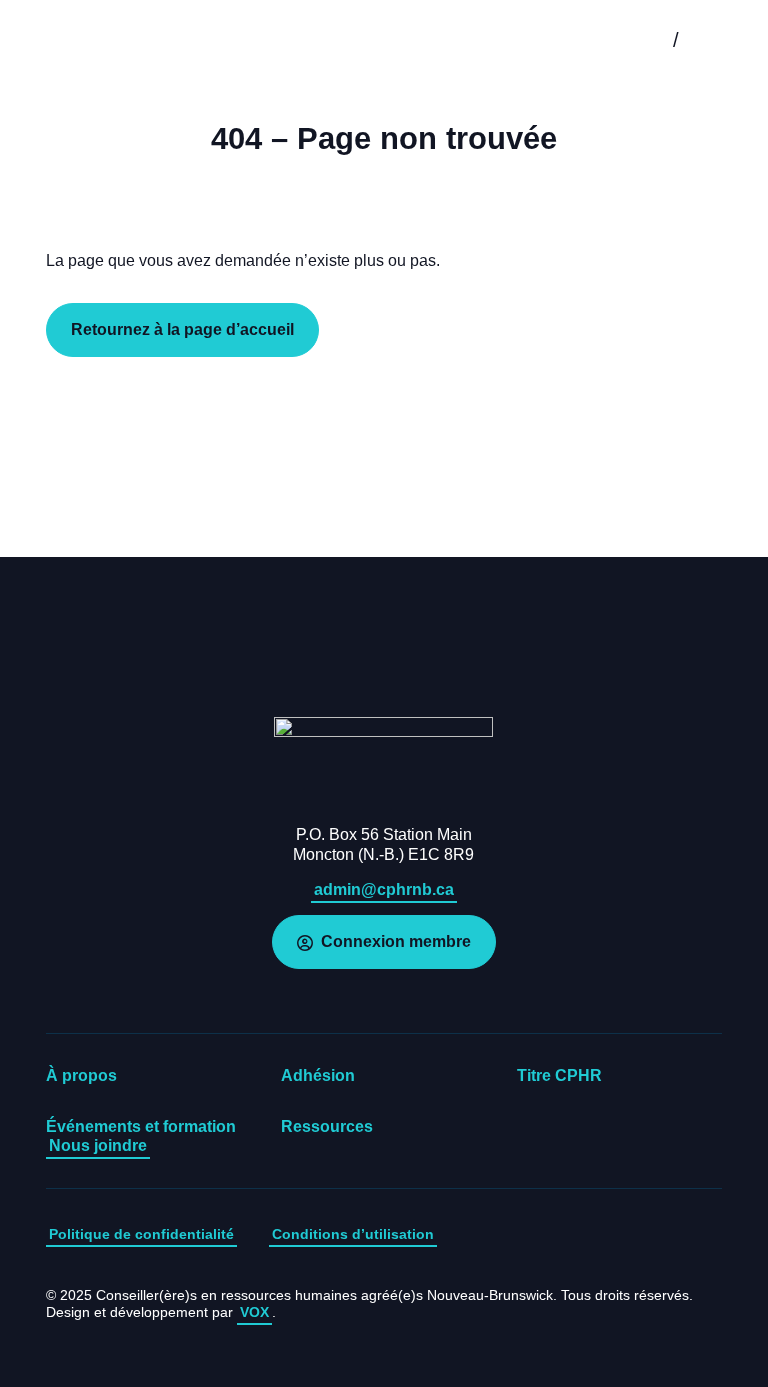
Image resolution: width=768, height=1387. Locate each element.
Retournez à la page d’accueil (182, 329)
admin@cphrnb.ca (384, 889)
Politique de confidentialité (141, 1234)
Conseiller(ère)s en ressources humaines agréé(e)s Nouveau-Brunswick (79, 40)
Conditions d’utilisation (353, 1234)
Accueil (384, 763)
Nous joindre (98, 1145)
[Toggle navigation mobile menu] (723, 40)
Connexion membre (396, 941)
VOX (254, 1312)
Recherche (629, 40)
